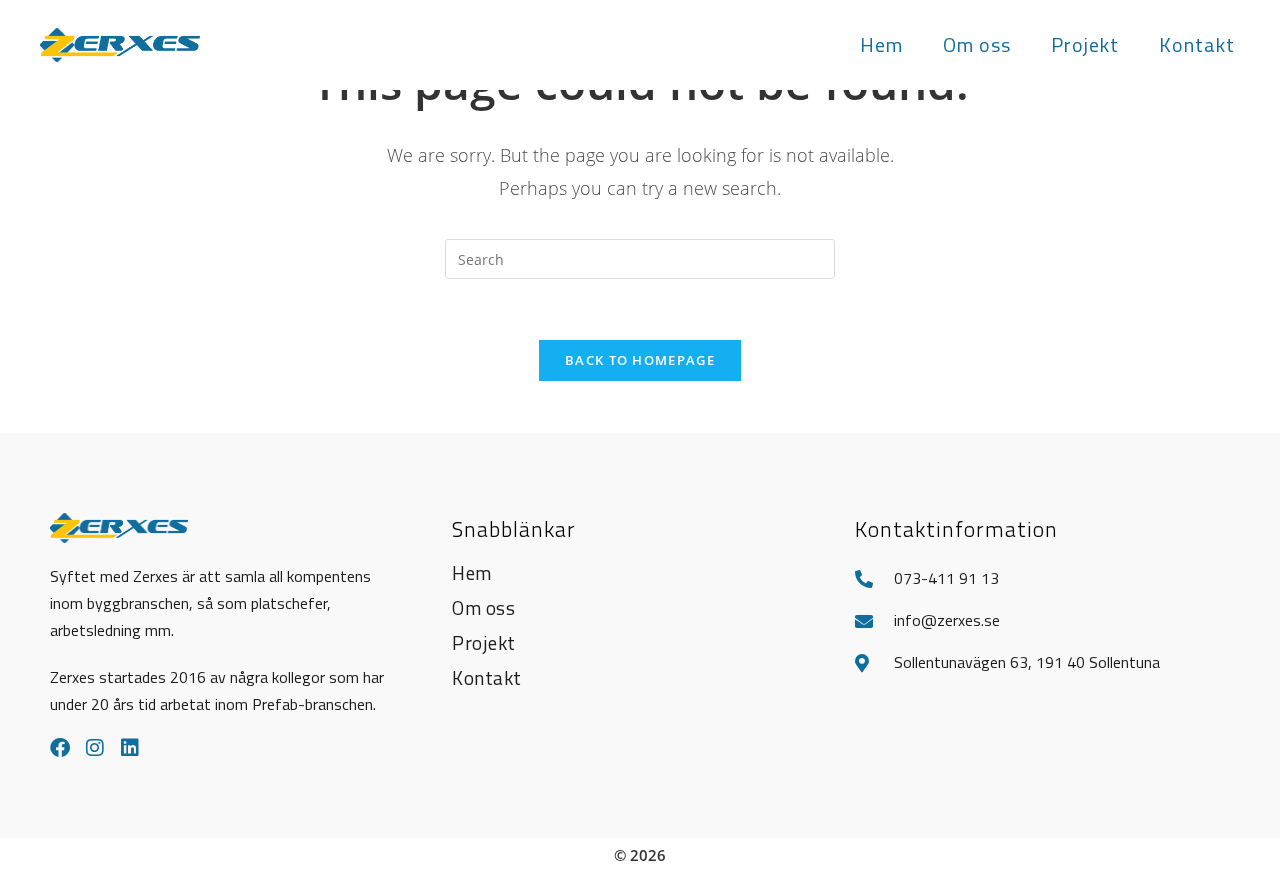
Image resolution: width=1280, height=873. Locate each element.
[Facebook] (60, 748)
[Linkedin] (130, 748)
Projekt (484, 642)
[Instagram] (95, 748)
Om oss (483, 607)
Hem (472, 572)
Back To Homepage (640, 360)
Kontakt (487, 677)
